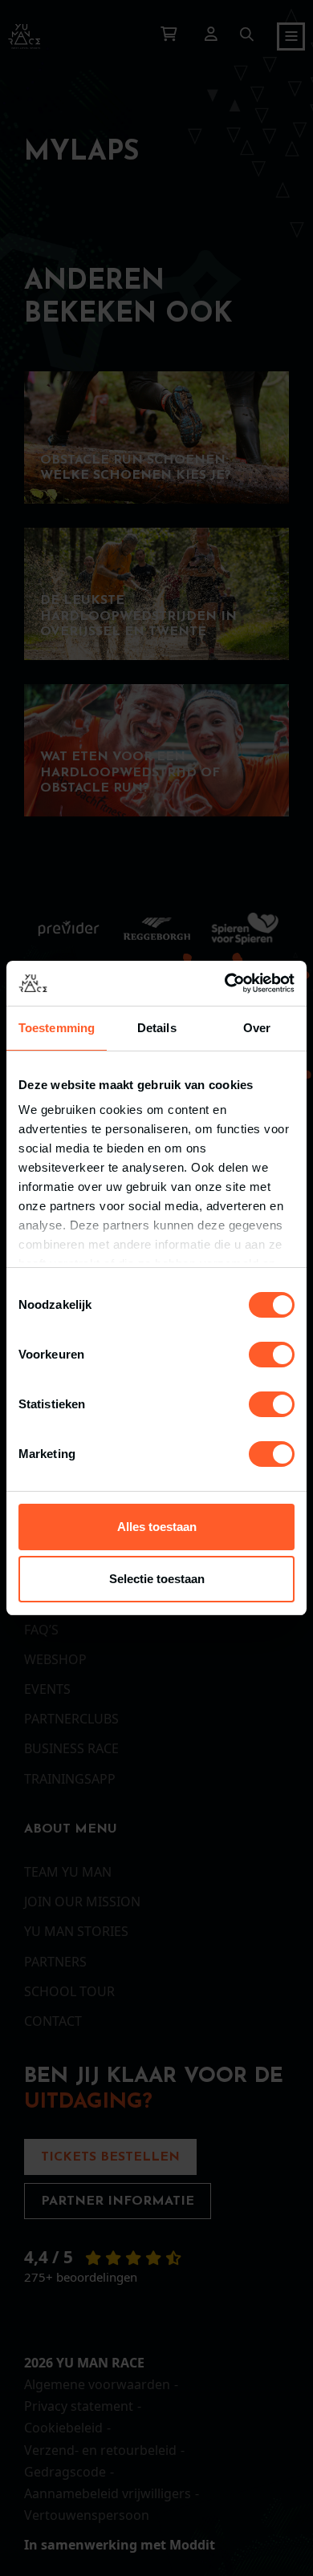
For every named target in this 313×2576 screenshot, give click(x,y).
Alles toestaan (157, 1527)
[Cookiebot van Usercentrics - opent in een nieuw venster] (225, 983)
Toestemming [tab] (57, 1028)
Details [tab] (157, 1028)
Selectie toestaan (157, 1579)
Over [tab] (257, 1028)
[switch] (272, 1355)
